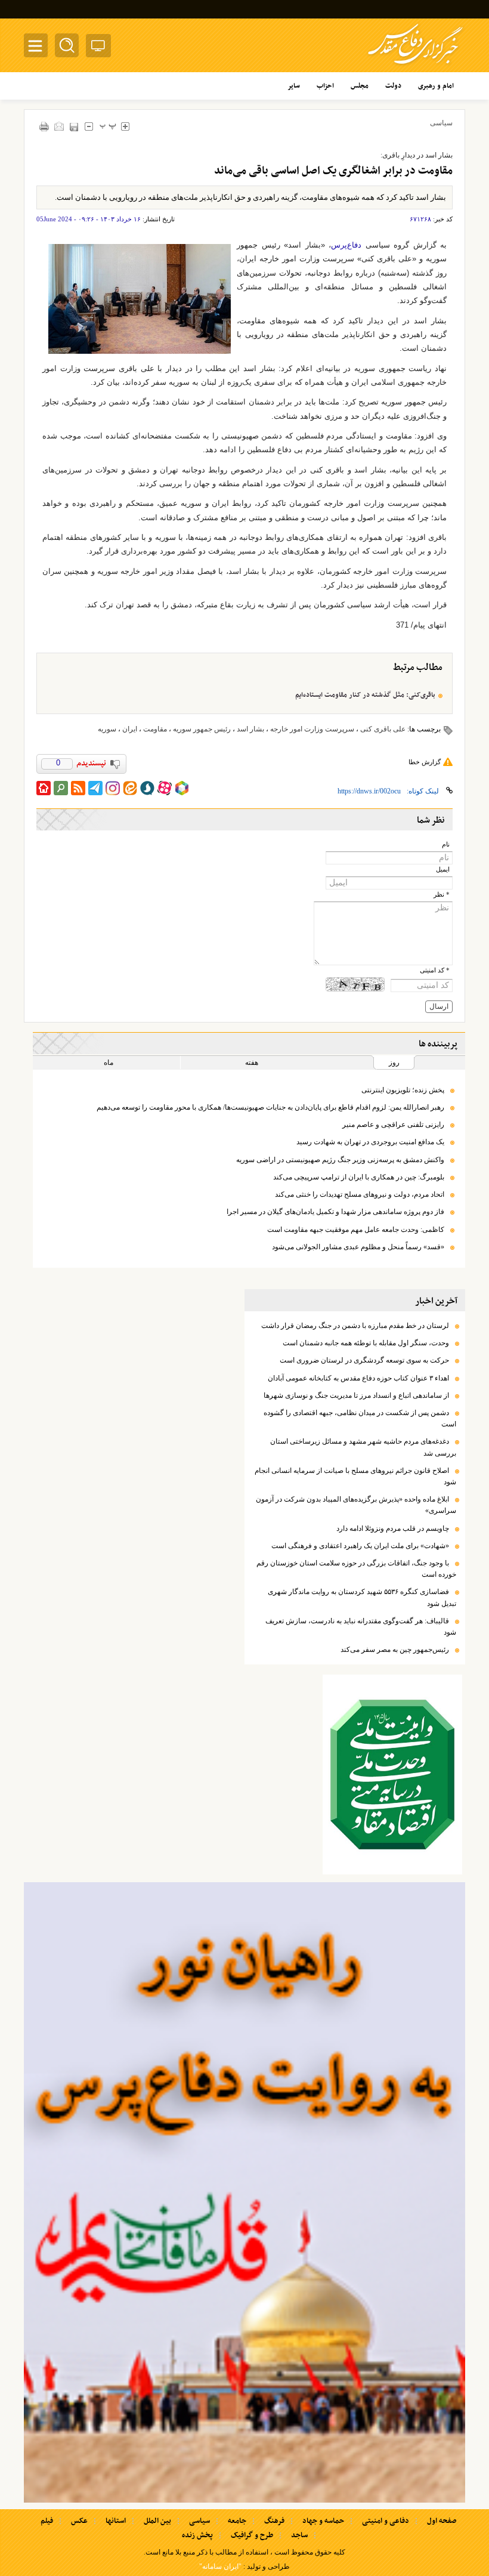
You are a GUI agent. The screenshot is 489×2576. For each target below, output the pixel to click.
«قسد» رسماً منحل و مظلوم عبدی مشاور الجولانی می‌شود (358, 1247)
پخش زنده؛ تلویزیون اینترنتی (403, 1090)
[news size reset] (108, 126)
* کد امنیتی (435, 970)
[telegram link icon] (95, 788)
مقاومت (155, 729)
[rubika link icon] (182, 788)
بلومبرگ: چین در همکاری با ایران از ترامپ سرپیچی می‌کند (359, 1177)
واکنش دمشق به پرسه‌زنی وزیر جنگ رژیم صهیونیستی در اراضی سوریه (340, 1160)
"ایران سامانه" (220, 2566)
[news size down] (89, 126)
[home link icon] (44, 788)
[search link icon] (61, 788)
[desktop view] (98, 48)
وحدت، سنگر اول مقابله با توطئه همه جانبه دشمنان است (366, 1343)
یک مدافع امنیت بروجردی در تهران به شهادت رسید (370, 1142)
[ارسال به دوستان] (59, 126)
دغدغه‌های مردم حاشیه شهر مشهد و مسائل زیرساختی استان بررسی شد (363, 1447)
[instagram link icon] (113, 788)
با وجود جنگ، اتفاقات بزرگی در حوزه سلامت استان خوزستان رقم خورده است (356, 1569)
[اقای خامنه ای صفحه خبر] (392, 1775)
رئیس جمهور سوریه (202, 729)
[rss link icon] (78, 788)
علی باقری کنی (383, 729)
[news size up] (125, 126)
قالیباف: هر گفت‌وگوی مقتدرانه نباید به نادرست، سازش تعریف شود (361, 1627)
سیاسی (441, 123)
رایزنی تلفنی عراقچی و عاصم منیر (393, 1125)
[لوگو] (415, 66)
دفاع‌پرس (346, 245)
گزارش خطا (425, 762)
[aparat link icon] (165, 788)
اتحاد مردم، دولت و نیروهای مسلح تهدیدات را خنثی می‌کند (360, 1194)
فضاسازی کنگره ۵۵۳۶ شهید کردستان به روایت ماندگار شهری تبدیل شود (362, 1597)
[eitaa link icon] (130, 788)
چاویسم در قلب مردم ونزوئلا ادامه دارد (393, 1528)
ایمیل (443, 870)
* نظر (442, 895)
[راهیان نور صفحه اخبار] (244, 2192)
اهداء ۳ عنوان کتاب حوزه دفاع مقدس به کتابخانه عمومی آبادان (358, 1378)
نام (446, 844)
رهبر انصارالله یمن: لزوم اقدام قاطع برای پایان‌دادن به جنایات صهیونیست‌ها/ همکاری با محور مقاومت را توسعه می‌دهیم (270, 1107)
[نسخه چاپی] (44, 126)
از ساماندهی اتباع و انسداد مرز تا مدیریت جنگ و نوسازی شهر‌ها (356, 1395)
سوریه (107, 729)
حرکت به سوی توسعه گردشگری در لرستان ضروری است (364, 1360)
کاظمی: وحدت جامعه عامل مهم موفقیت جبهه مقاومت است (356, 1230)
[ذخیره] (74, 127)
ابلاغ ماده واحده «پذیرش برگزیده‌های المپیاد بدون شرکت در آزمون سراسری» (356, 1505)
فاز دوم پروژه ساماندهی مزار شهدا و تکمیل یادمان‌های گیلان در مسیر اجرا (335, 1212)
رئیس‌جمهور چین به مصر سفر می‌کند (395, 1650)
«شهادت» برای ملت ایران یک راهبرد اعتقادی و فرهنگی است (360, 1546)
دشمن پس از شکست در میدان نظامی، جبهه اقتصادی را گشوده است (360, 1418)
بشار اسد (250, 729)
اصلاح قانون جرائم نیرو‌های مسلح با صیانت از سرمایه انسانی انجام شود (355, 1476)
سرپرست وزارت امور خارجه (312, 729)
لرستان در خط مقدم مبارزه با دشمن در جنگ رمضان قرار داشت (355, 1326)
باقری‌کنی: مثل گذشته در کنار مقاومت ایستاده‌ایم (365, 695)
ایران (130, 729)
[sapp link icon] (147, 788)
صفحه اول (442, 2521)
